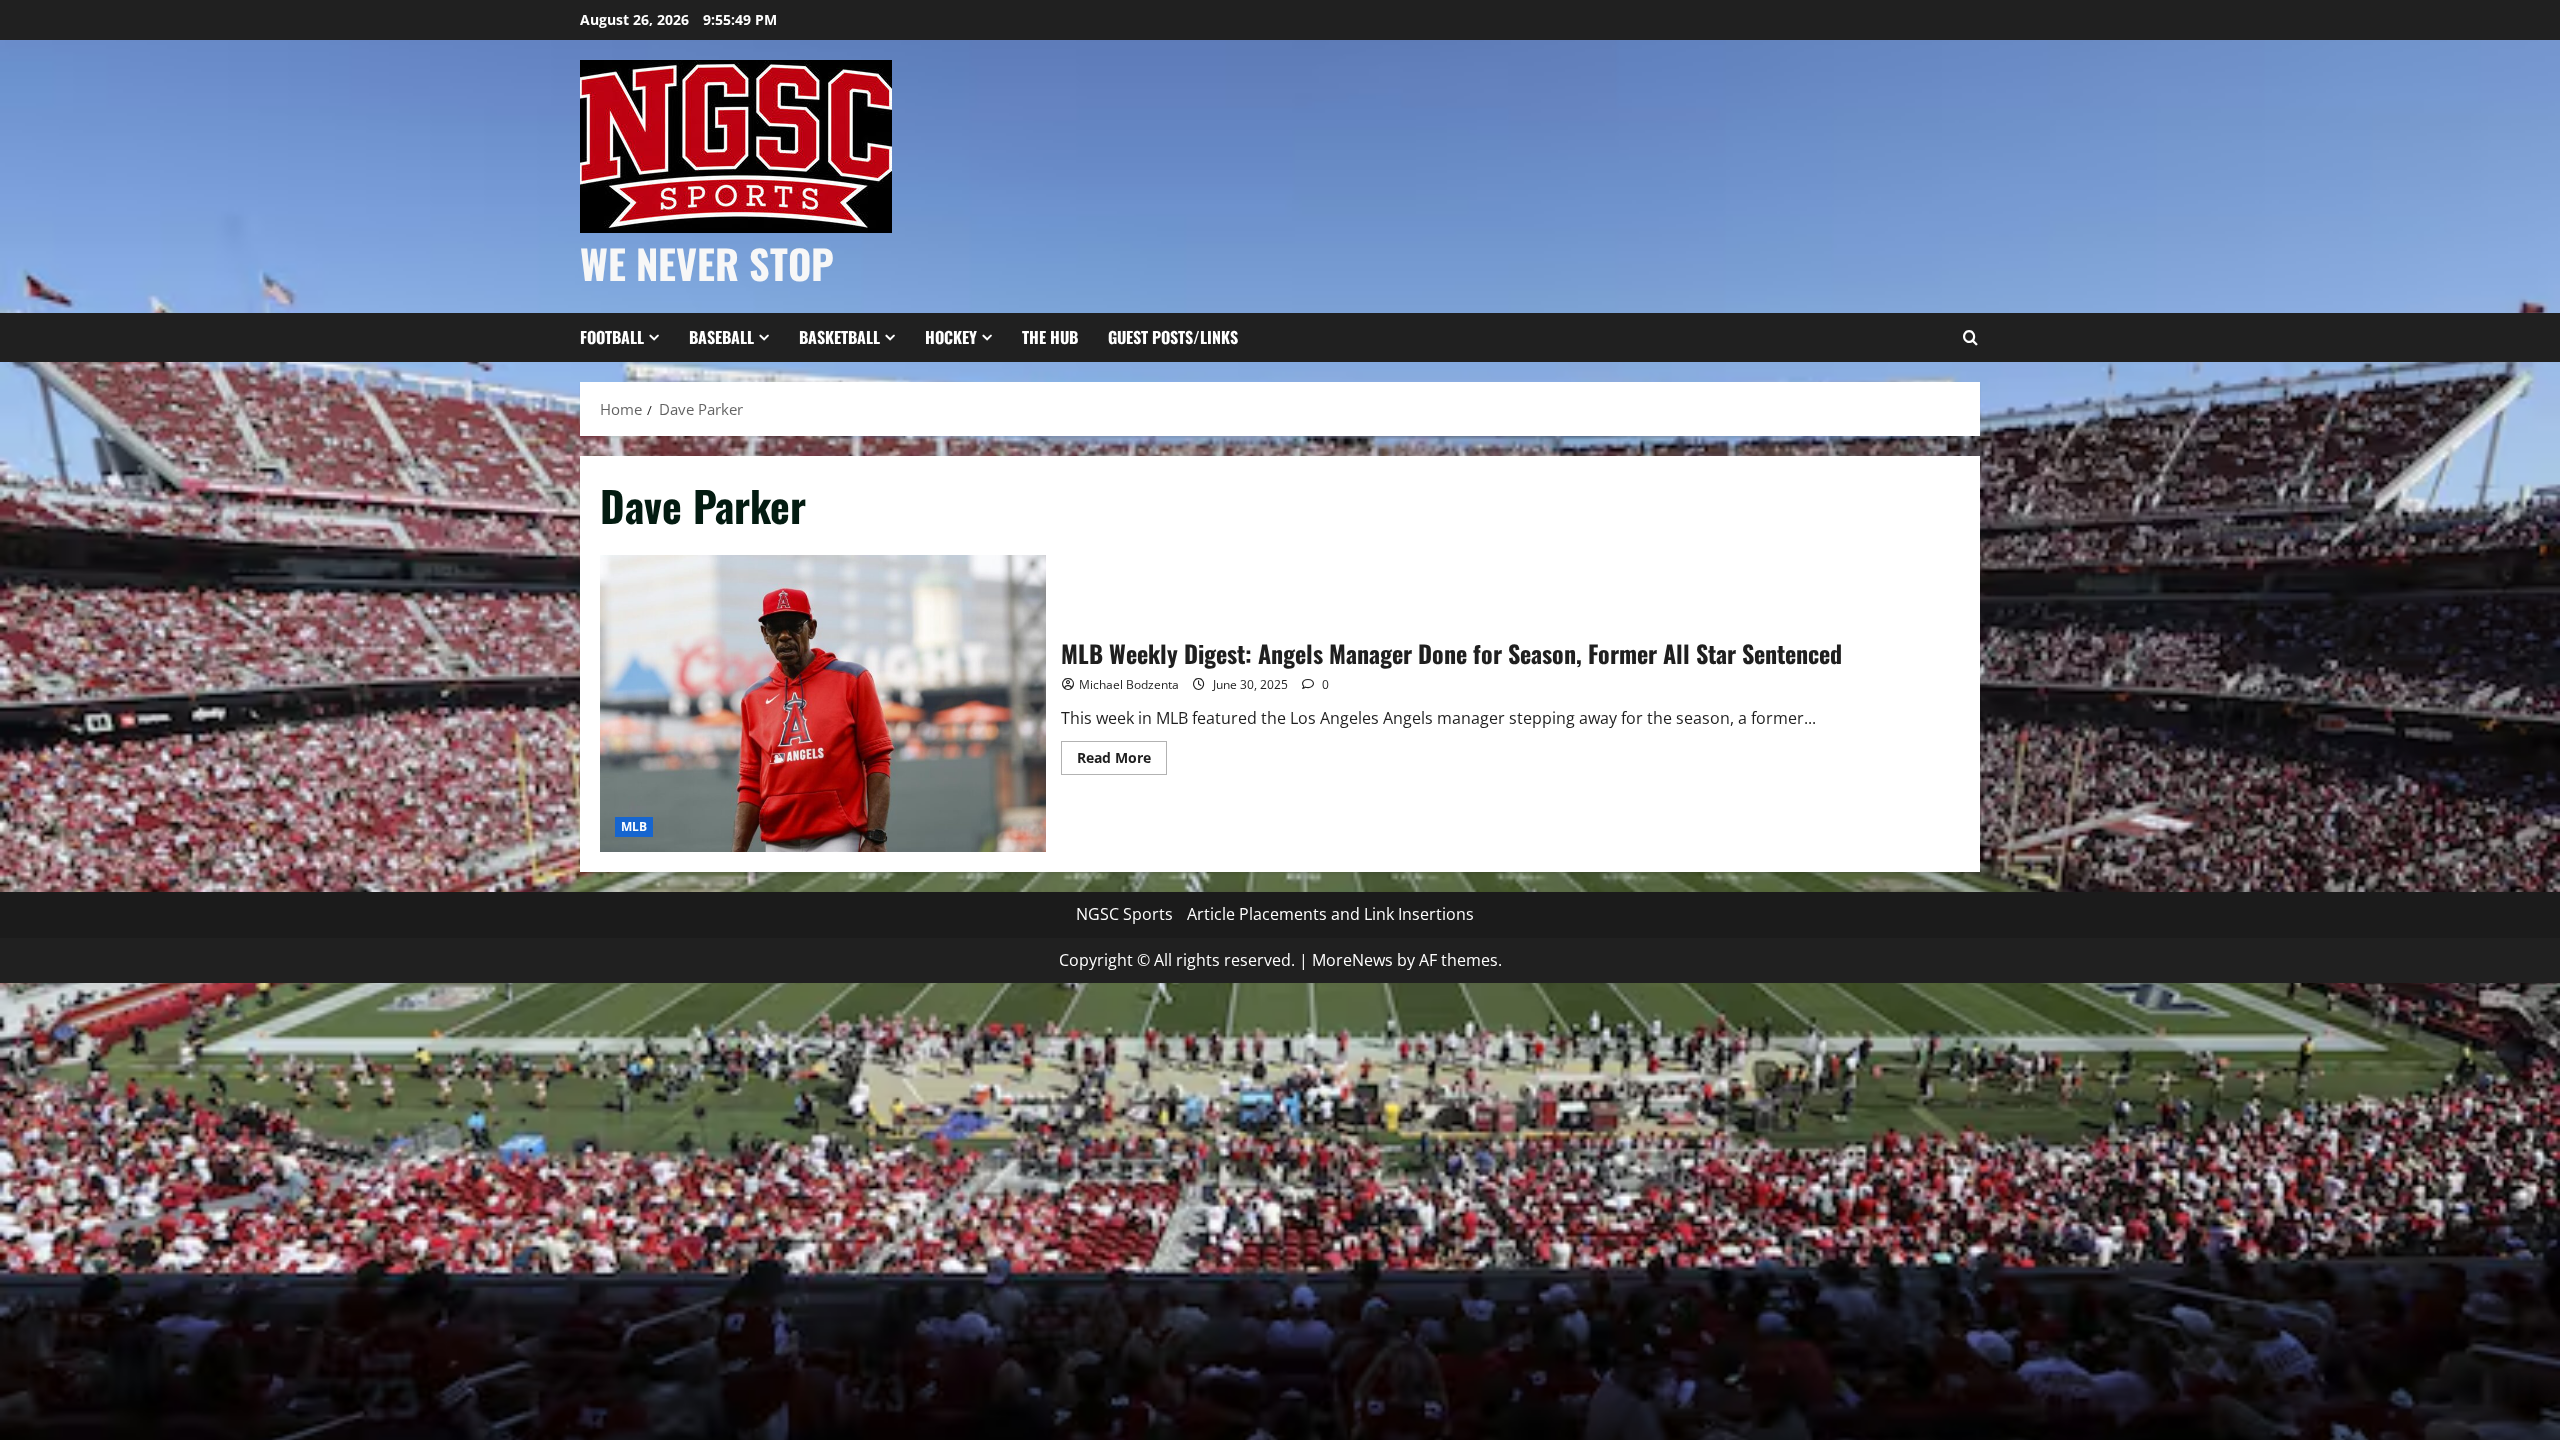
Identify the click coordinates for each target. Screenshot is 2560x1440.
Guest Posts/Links (1173, 337)
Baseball (721, 337)
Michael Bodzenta (1129, 684)
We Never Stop (707, 263)
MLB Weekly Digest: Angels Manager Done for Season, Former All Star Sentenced (823, 703)
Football (612, 337)
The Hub (1050, 337)
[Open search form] (1970, 338)
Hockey (951, 337)
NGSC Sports (1124, 914)
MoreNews (1352, 960)
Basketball (839, 337)
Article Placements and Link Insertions (1330, 914)
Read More (1122, 761)
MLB (634, 826)
